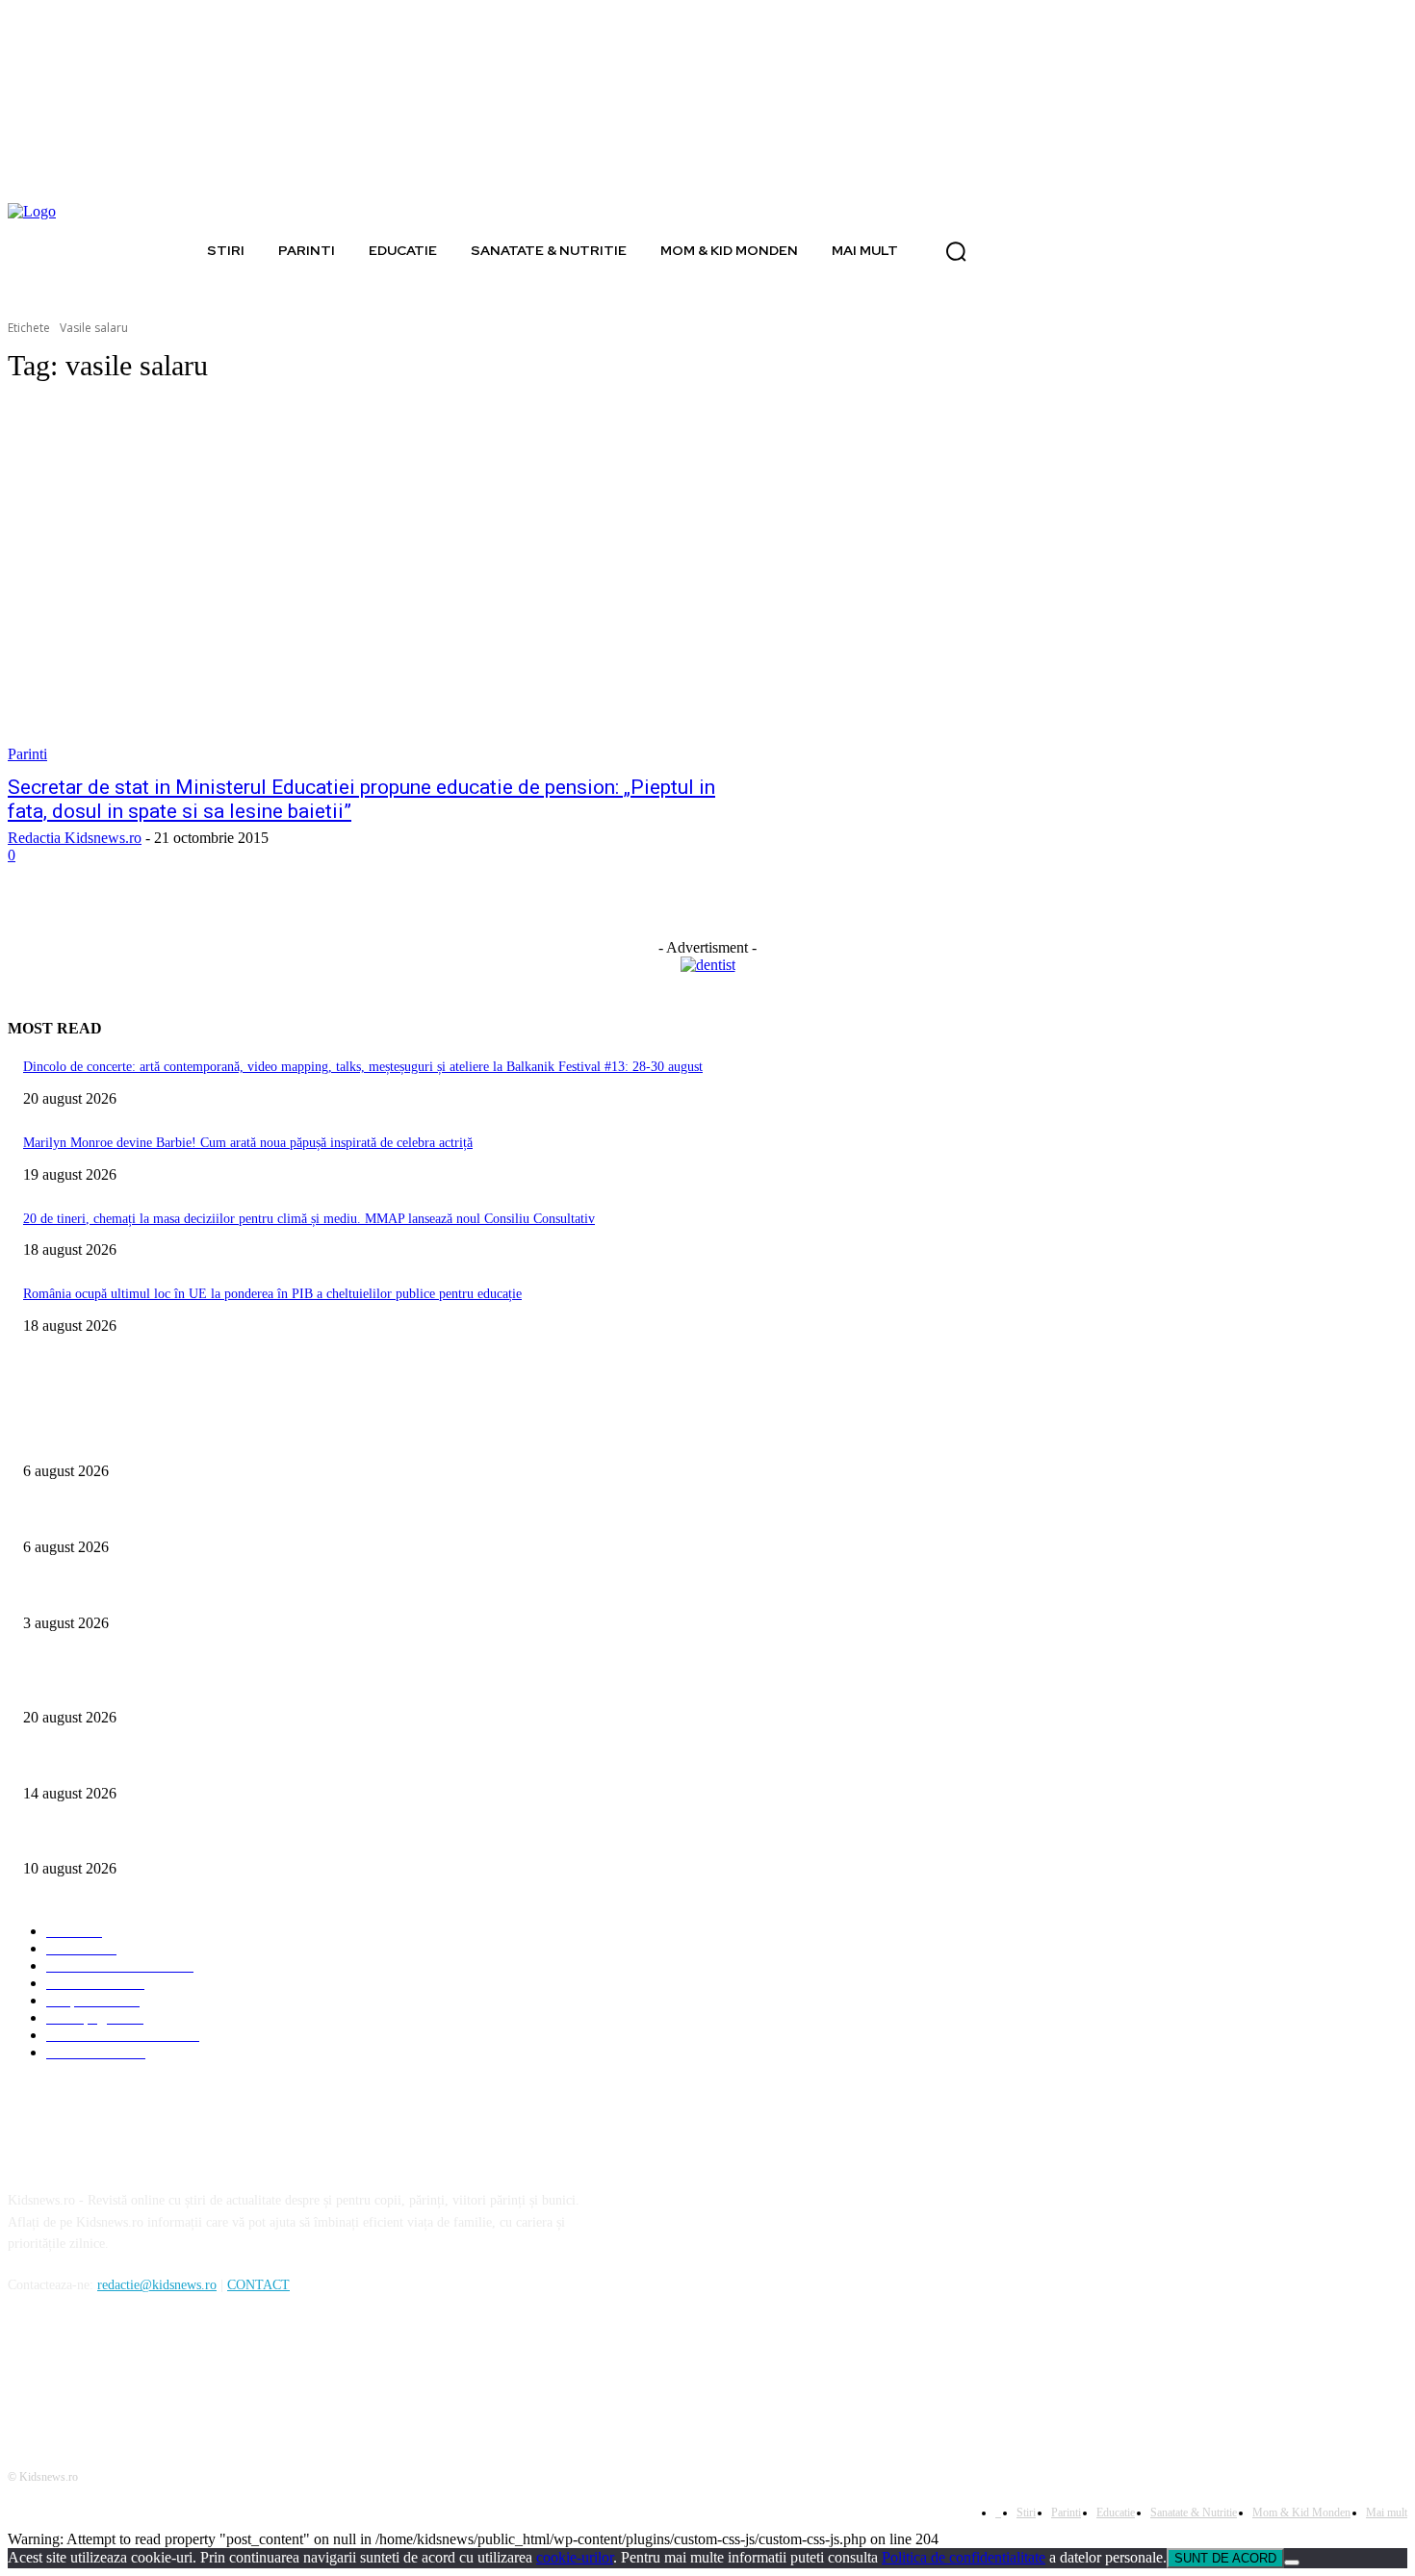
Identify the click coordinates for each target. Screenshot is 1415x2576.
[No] (1292, 2563)
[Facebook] (27, 2373)
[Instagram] (77, 2373)
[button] (956, 251)
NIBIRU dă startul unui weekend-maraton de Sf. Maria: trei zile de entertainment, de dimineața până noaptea (321, 1761)
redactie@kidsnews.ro (157, 2285)
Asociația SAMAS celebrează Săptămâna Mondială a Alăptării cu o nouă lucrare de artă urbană (282, 1591)
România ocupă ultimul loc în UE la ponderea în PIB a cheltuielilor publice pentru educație (272, 1294)
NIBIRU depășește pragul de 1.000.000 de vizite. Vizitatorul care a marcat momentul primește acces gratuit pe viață (339, 1837)
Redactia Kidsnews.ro (75, 838)
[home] (177, 250)
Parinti (27, 754)
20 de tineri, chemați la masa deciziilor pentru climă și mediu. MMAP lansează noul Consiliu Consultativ (309, 1219)
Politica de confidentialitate (964, 2557)
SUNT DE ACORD (1225, 2558)
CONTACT (258, 2285)
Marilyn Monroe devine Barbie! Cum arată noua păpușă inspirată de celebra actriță (248, 1143)
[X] (126, 2373)
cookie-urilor (575, 2557)
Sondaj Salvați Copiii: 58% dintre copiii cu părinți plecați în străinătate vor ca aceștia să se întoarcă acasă (309, 1515)
